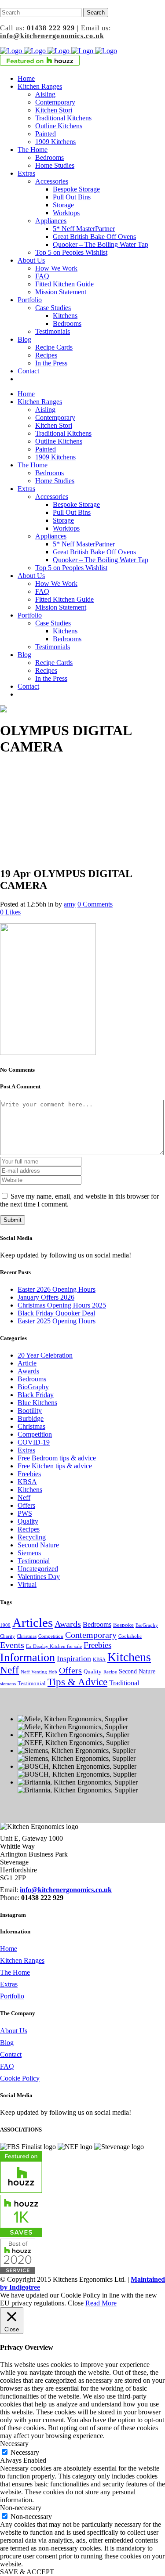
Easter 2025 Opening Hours (57, 1321)
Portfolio (12, 1996)
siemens (8, 1684)
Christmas (31, 1426)
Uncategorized (38, 1569)
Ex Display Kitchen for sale (54, 1646)
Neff (24, 1498)
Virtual (27, 1584)
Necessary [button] (14, 2444)
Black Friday (36, 1395)
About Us (14, 2031)
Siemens (29, 1553)
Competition (35, 1434)
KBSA (27, 1482)
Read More (101, 2303)
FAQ (7, 2066)
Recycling (32, 1537)
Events (12, 1645)
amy (70, 904)
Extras (26, 1450)
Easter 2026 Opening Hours (57, 1289)
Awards (28, 1371)
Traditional (124, 1683)
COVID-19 (34, 1442)
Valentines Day (39, 1577)
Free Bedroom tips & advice (57, 1458)
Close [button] (76, 2303)
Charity (7, 1636)
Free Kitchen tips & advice (55, 1466)
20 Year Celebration (45, 1355)
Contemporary (91, 1635)
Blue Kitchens (37, 1403)
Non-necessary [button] (21, 2508)
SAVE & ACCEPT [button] (27, 2572)
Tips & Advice (77, 1682)
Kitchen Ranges (22, 1960)
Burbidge (31, 1418)
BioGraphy (33, 1387)
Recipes (29, 1529)
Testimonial (34, 1561)
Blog (7, 2043)
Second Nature (38, 1545)
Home (9, 1949)
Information (27, 1657)
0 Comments (95, 904)
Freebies (29, 1474)
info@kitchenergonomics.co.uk (52, 36)
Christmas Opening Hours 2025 (62, 1305)
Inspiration (74, 1658)
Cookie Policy (20, 2078)
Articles (33, 1622)
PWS (25, 1513)
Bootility (30, 1411)
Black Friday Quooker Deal (56, 1313)
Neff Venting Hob (39, 1672)
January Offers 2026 (46, 1297)
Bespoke (123, 1625)
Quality (28, 1521)
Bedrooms (32, 1379)
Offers (26, 1505)
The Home (15, 1972)
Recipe (110, 1672)
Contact (11, 2054)
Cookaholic (130, 1636)
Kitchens (30, 1490)
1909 (5, 1625)
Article (27, 1363)
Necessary (25, 2452)
